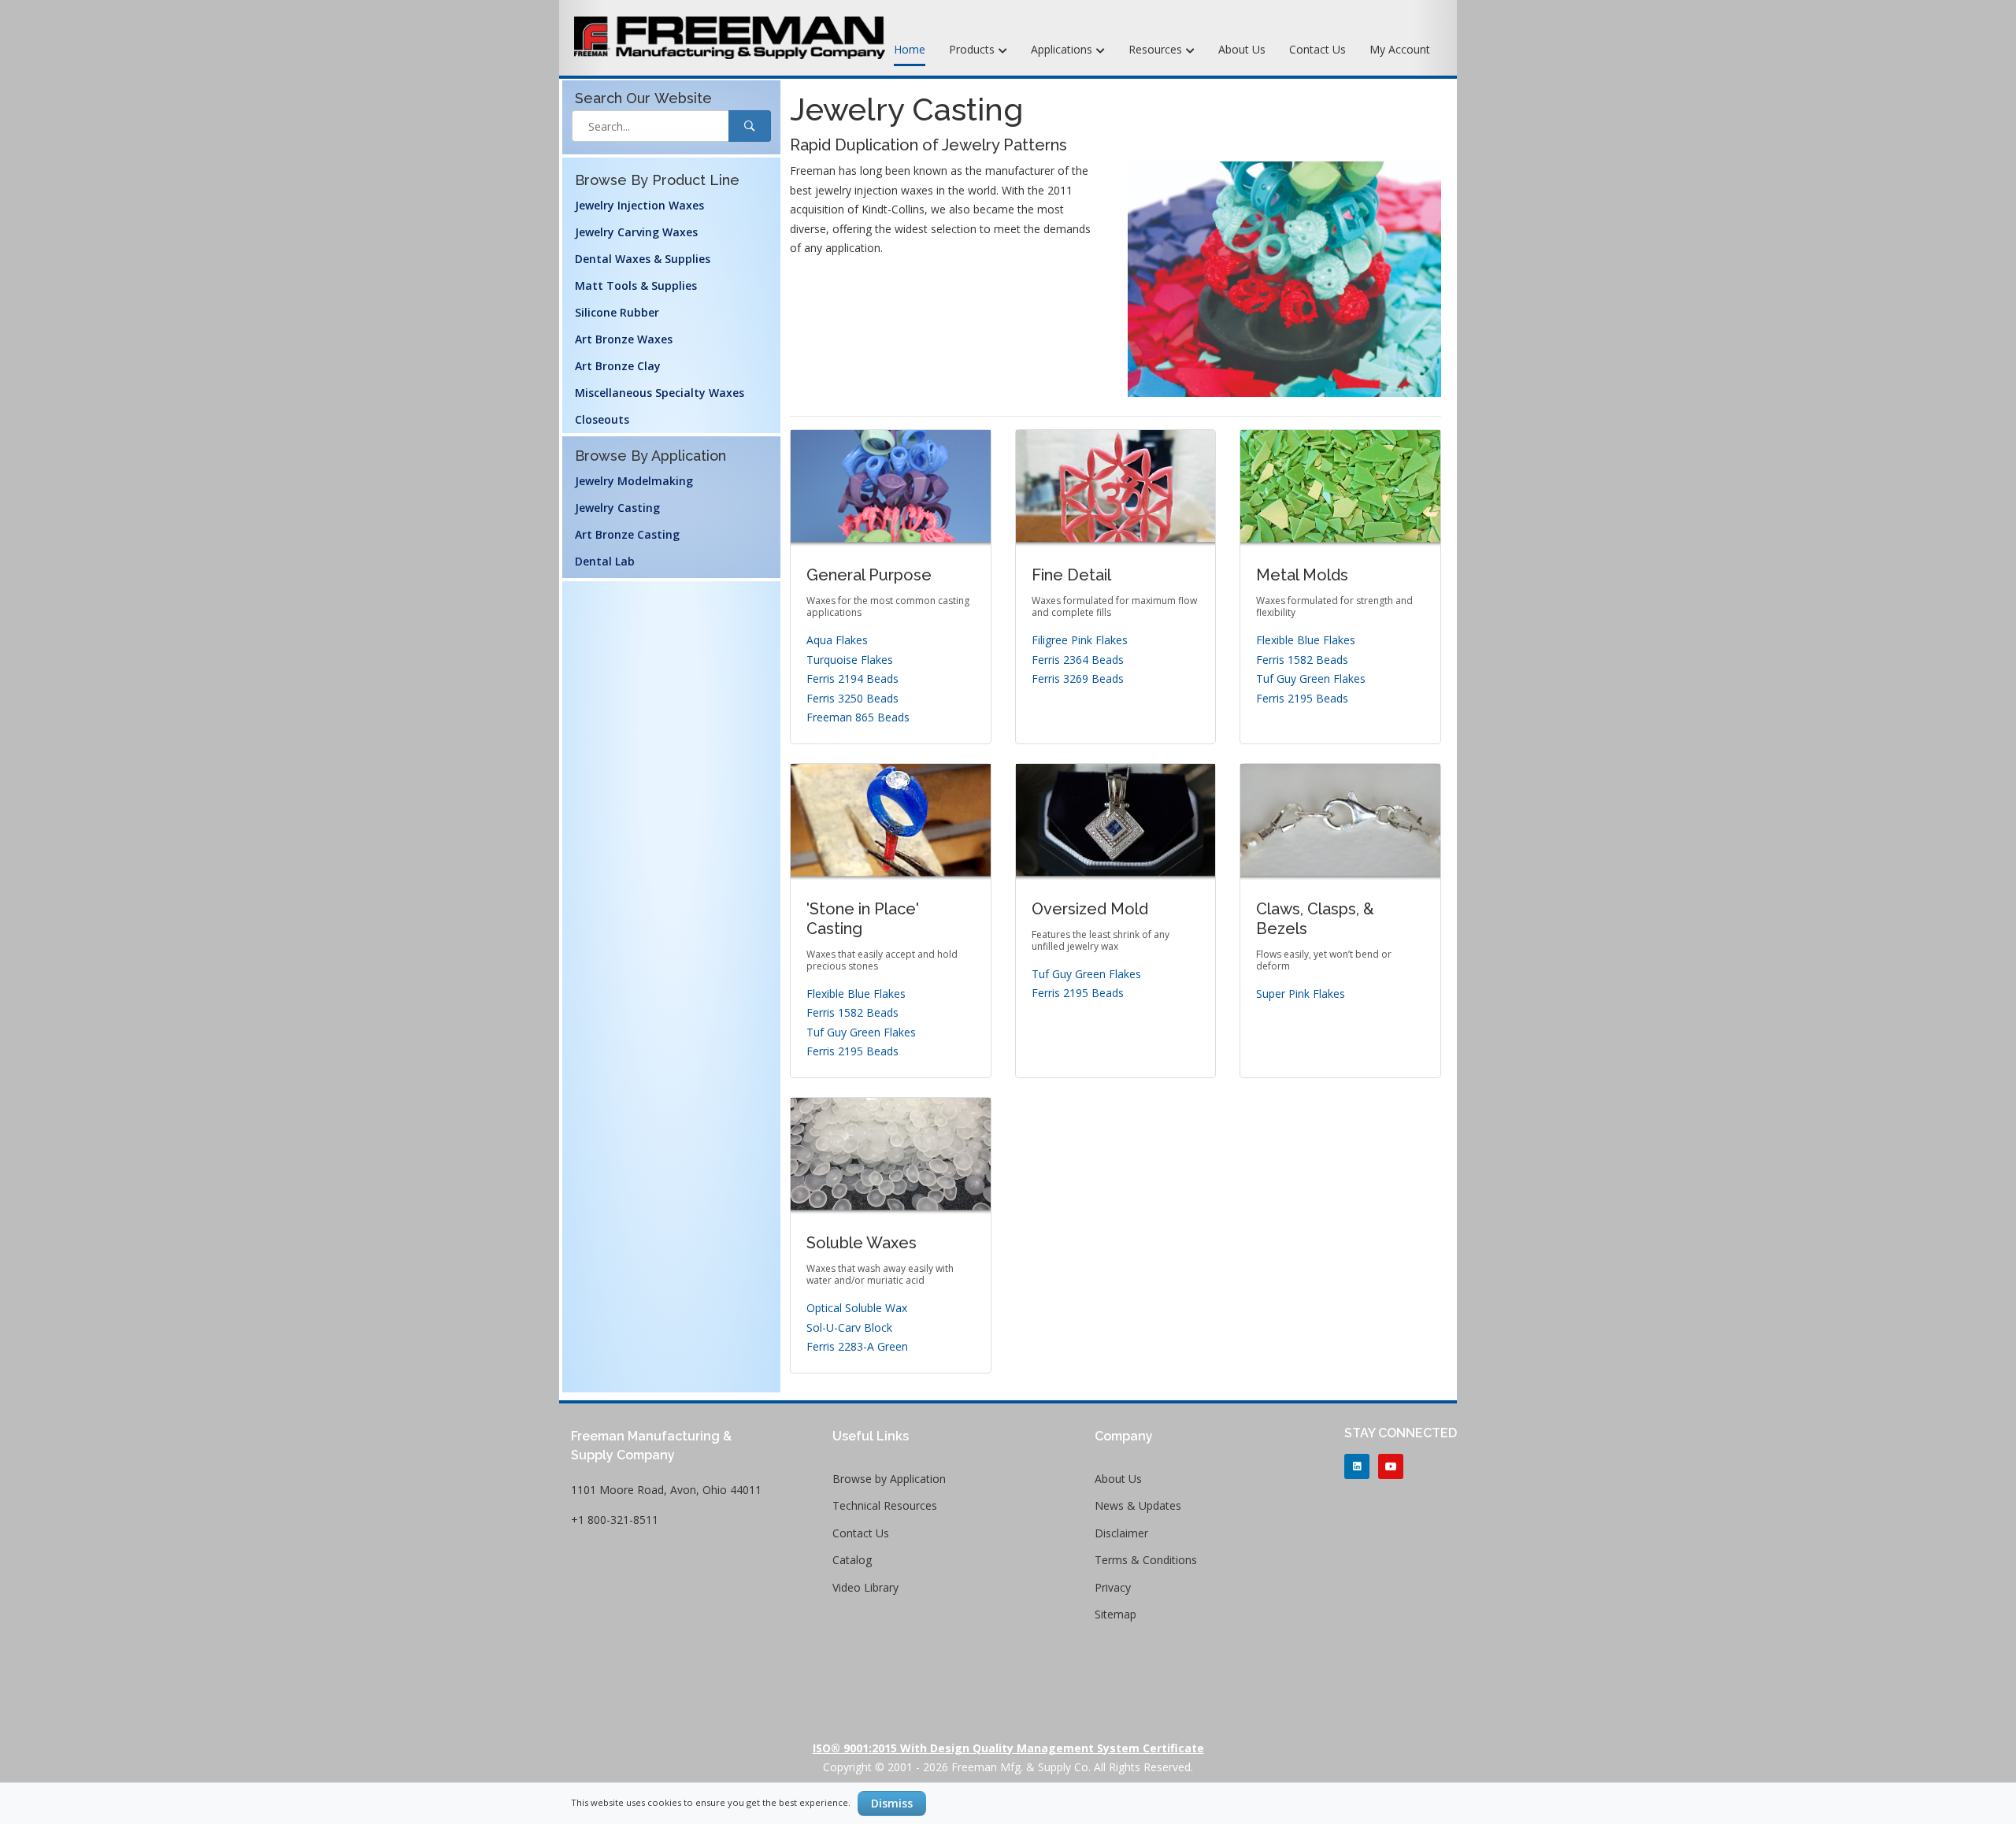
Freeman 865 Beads (858, 717)
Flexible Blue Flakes (1306, 640)
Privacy (1113, 1587)
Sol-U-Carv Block (849, 1327)
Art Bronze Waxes (624, 339)
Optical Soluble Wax (857, 1308)
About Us (1242, 49)
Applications (1063, 49)
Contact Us (1317, 49)
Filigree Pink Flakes (1080, 640)
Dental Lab (605, 561)
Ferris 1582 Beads (1302, 660)
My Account (1400, 49)
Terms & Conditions (1146, 1560)
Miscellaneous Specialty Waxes (660, 393)
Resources (1157, 49)
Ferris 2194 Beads (852, 678)
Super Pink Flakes (1301, 994)
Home (910, 49)
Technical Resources (885, 1505)
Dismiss (892, 1803)
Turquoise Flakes (850, 660)
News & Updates (1138, 1505)
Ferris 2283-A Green (857, 1346)
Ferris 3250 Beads (852, 698)
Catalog (852, 1560)
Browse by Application (889, 1479)
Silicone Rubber (617, 312)
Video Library (865, 1587)
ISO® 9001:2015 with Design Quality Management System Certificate (1008, 1748)
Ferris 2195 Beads (1302, 698)
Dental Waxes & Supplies (643, 259)
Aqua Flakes (837, 640)
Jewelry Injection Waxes (639, 205)
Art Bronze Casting (627, 534)
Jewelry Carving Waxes (636, 232)
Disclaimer (1121, 1533)
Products (973, 49)
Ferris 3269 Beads (1078, 678)
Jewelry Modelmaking (634, 481)
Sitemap (1115, 1614)
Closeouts (602, 419)
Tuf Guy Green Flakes (1311, 678)
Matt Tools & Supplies (636, 285)
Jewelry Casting (617, 508)
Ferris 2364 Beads (1078, 660)
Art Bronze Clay (618, 366)
